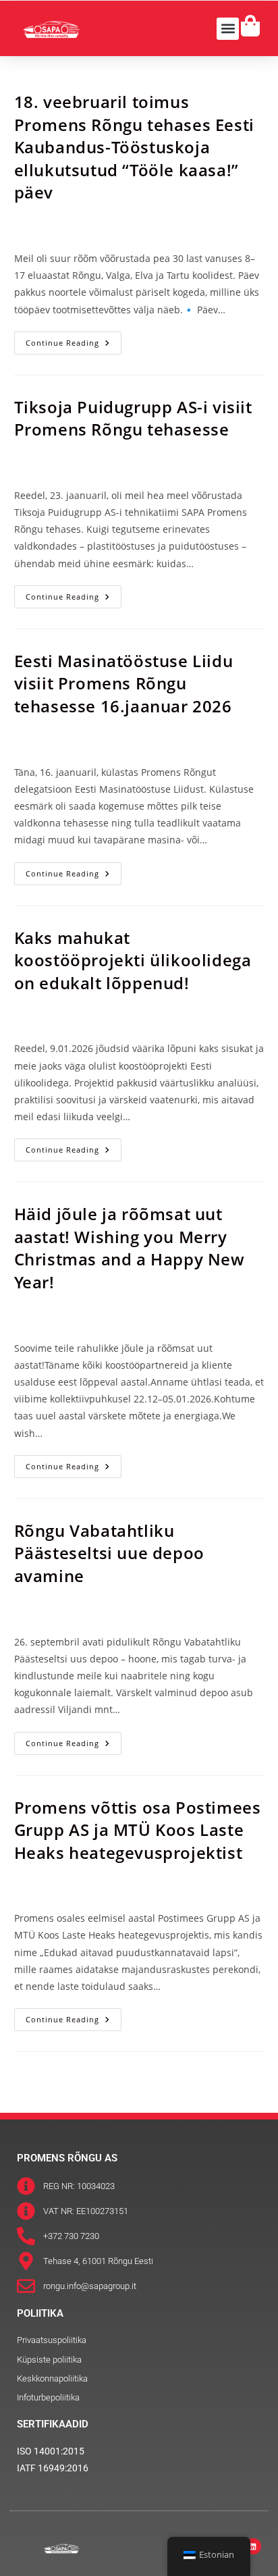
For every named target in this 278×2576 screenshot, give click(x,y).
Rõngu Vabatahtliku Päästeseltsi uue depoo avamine (109, 1553)
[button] (228, 29)
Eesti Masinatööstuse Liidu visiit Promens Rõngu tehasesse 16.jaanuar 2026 (124, 683)
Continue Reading (74, 340)
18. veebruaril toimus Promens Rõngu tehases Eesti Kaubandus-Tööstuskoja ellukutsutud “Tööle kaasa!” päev (134, 147)
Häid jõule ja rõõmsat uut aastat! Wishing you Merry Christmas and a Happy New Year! (130, 1248)
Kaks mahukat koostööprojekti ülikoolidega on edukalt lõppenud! (133, 960)
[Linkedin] (253, 2546)
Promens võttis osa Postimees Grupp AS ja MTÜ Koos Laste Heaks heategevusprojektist (138, 1830)
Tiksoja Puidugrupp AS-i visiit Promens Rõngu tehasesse (133, 418)
